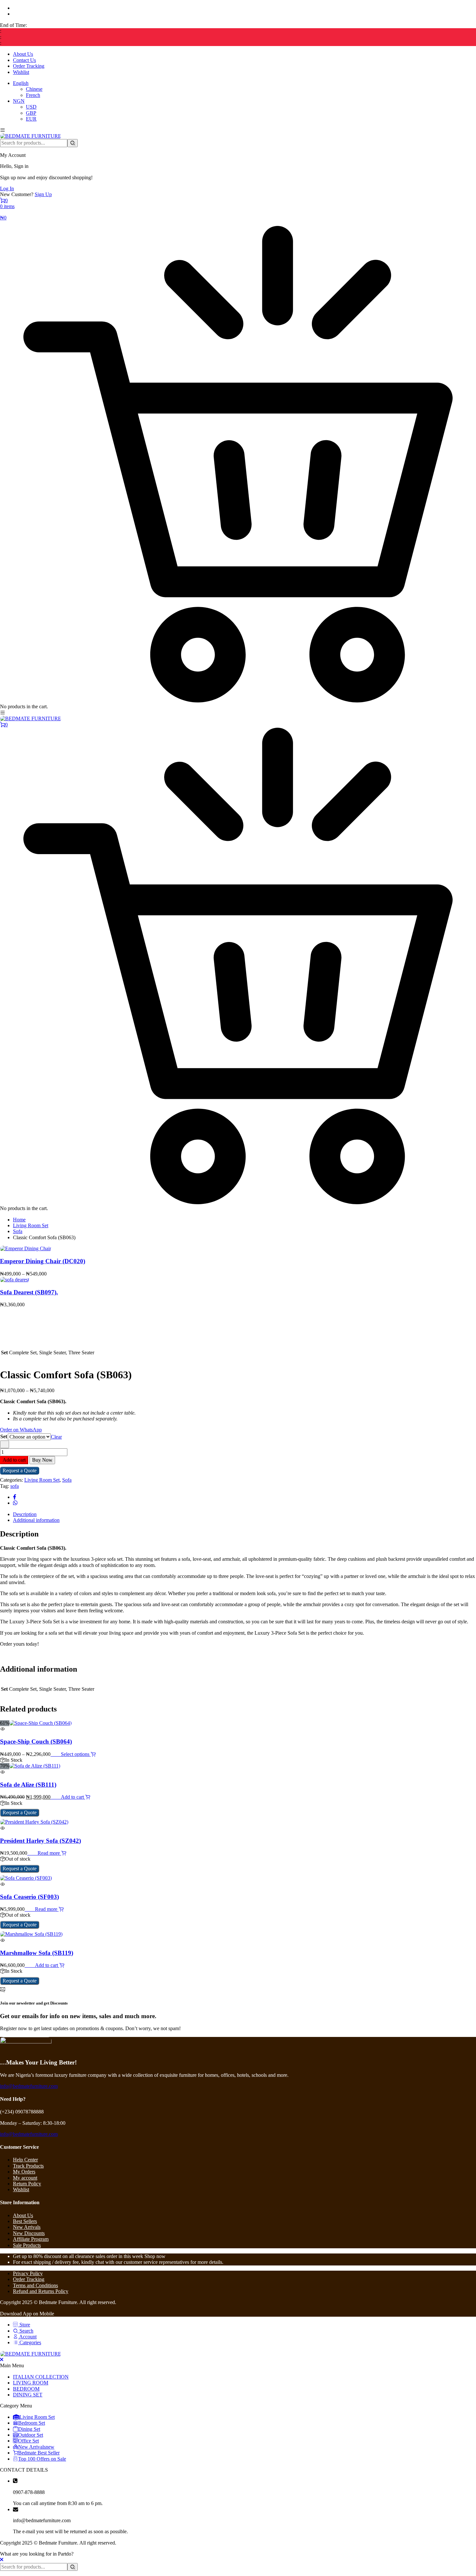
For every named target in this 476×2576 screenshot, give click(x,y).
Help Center (25, 2160)
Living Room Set (31, 1225)
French (33, 95)
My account (25, 2178)
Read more (49, 1853)
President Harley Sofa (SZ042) (40, 1841)
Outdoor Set (31, 2435)
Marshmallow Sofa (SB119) (37, 1953)
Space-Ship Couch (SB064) (36, 1741)
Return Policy (27, 2184)
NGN (19, 101)
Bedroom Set (32, 2423)
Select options (76, 1754)
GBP (31, 113)
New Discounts (29, 2233)
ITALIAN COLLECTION (41, 2377)
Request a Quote (20, 1470)
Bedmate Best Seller (39, 2453)
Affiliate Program (31, 2239)
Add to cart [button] (73, 1797)
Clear (56, 1437)
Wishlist (21, 72)
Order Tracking (29, 66)
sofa (15, 1486)
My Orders (24, 2172)
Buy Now (42, 1460)
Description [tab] (25, 1514)
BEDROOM (26, 2389)
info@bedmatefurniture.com (29, 2086)
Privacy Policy (28, 2273)
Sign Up (43, 194)
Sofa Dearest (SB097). (29, 1292)
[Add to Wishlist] (5, 1444)
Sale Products (27, 2245)
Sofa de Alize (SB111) (28, 1785)
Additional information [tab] (36, 1520)
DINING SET (28, 2395)
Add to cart (14, 1460)
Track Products (28, 2166)
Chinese (34, 89)
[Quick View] (58, 1754)
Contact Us (24, 60)
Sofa (18, 1231)
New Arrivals (27, 2227)
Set (4, 1436)
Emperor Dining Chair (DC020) (43, 1261)
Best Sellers (25, 2221)
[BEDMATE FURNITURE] (31, 136)
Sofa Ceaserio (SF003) (29, 1897)
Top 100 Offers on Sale (42, 2459)
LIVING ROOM (31, 2383)
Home (19, 1220)
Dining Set (29, 2429)
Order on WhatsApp (21, 1430)
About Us (23, 54)
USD (31, 107)
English (21, 83)
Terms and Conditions (35, 2285)
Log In (7, 188)
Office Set (28, 2441)
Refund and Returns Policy (41, 2291)
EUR (31, 119)
